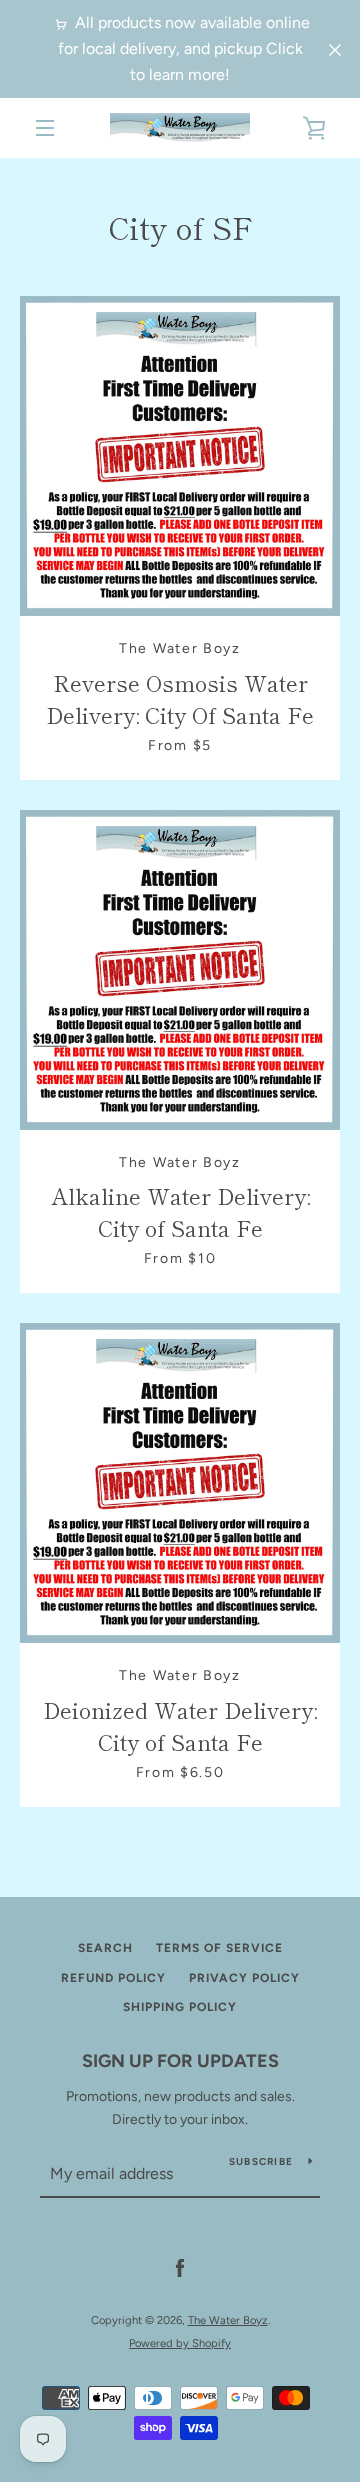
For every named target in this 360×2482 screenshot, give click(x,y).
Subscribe (261, 2161)
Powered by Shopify (180, 2343)
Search (105, 1948)
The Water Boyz (228, 2320)
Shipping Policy (180, 2007)
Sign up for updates (180, 2061)
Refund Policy (113, 1978)
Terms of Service (219, 1948)
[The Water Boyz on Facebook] (180, 2268)
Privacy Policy (244, 1978)
